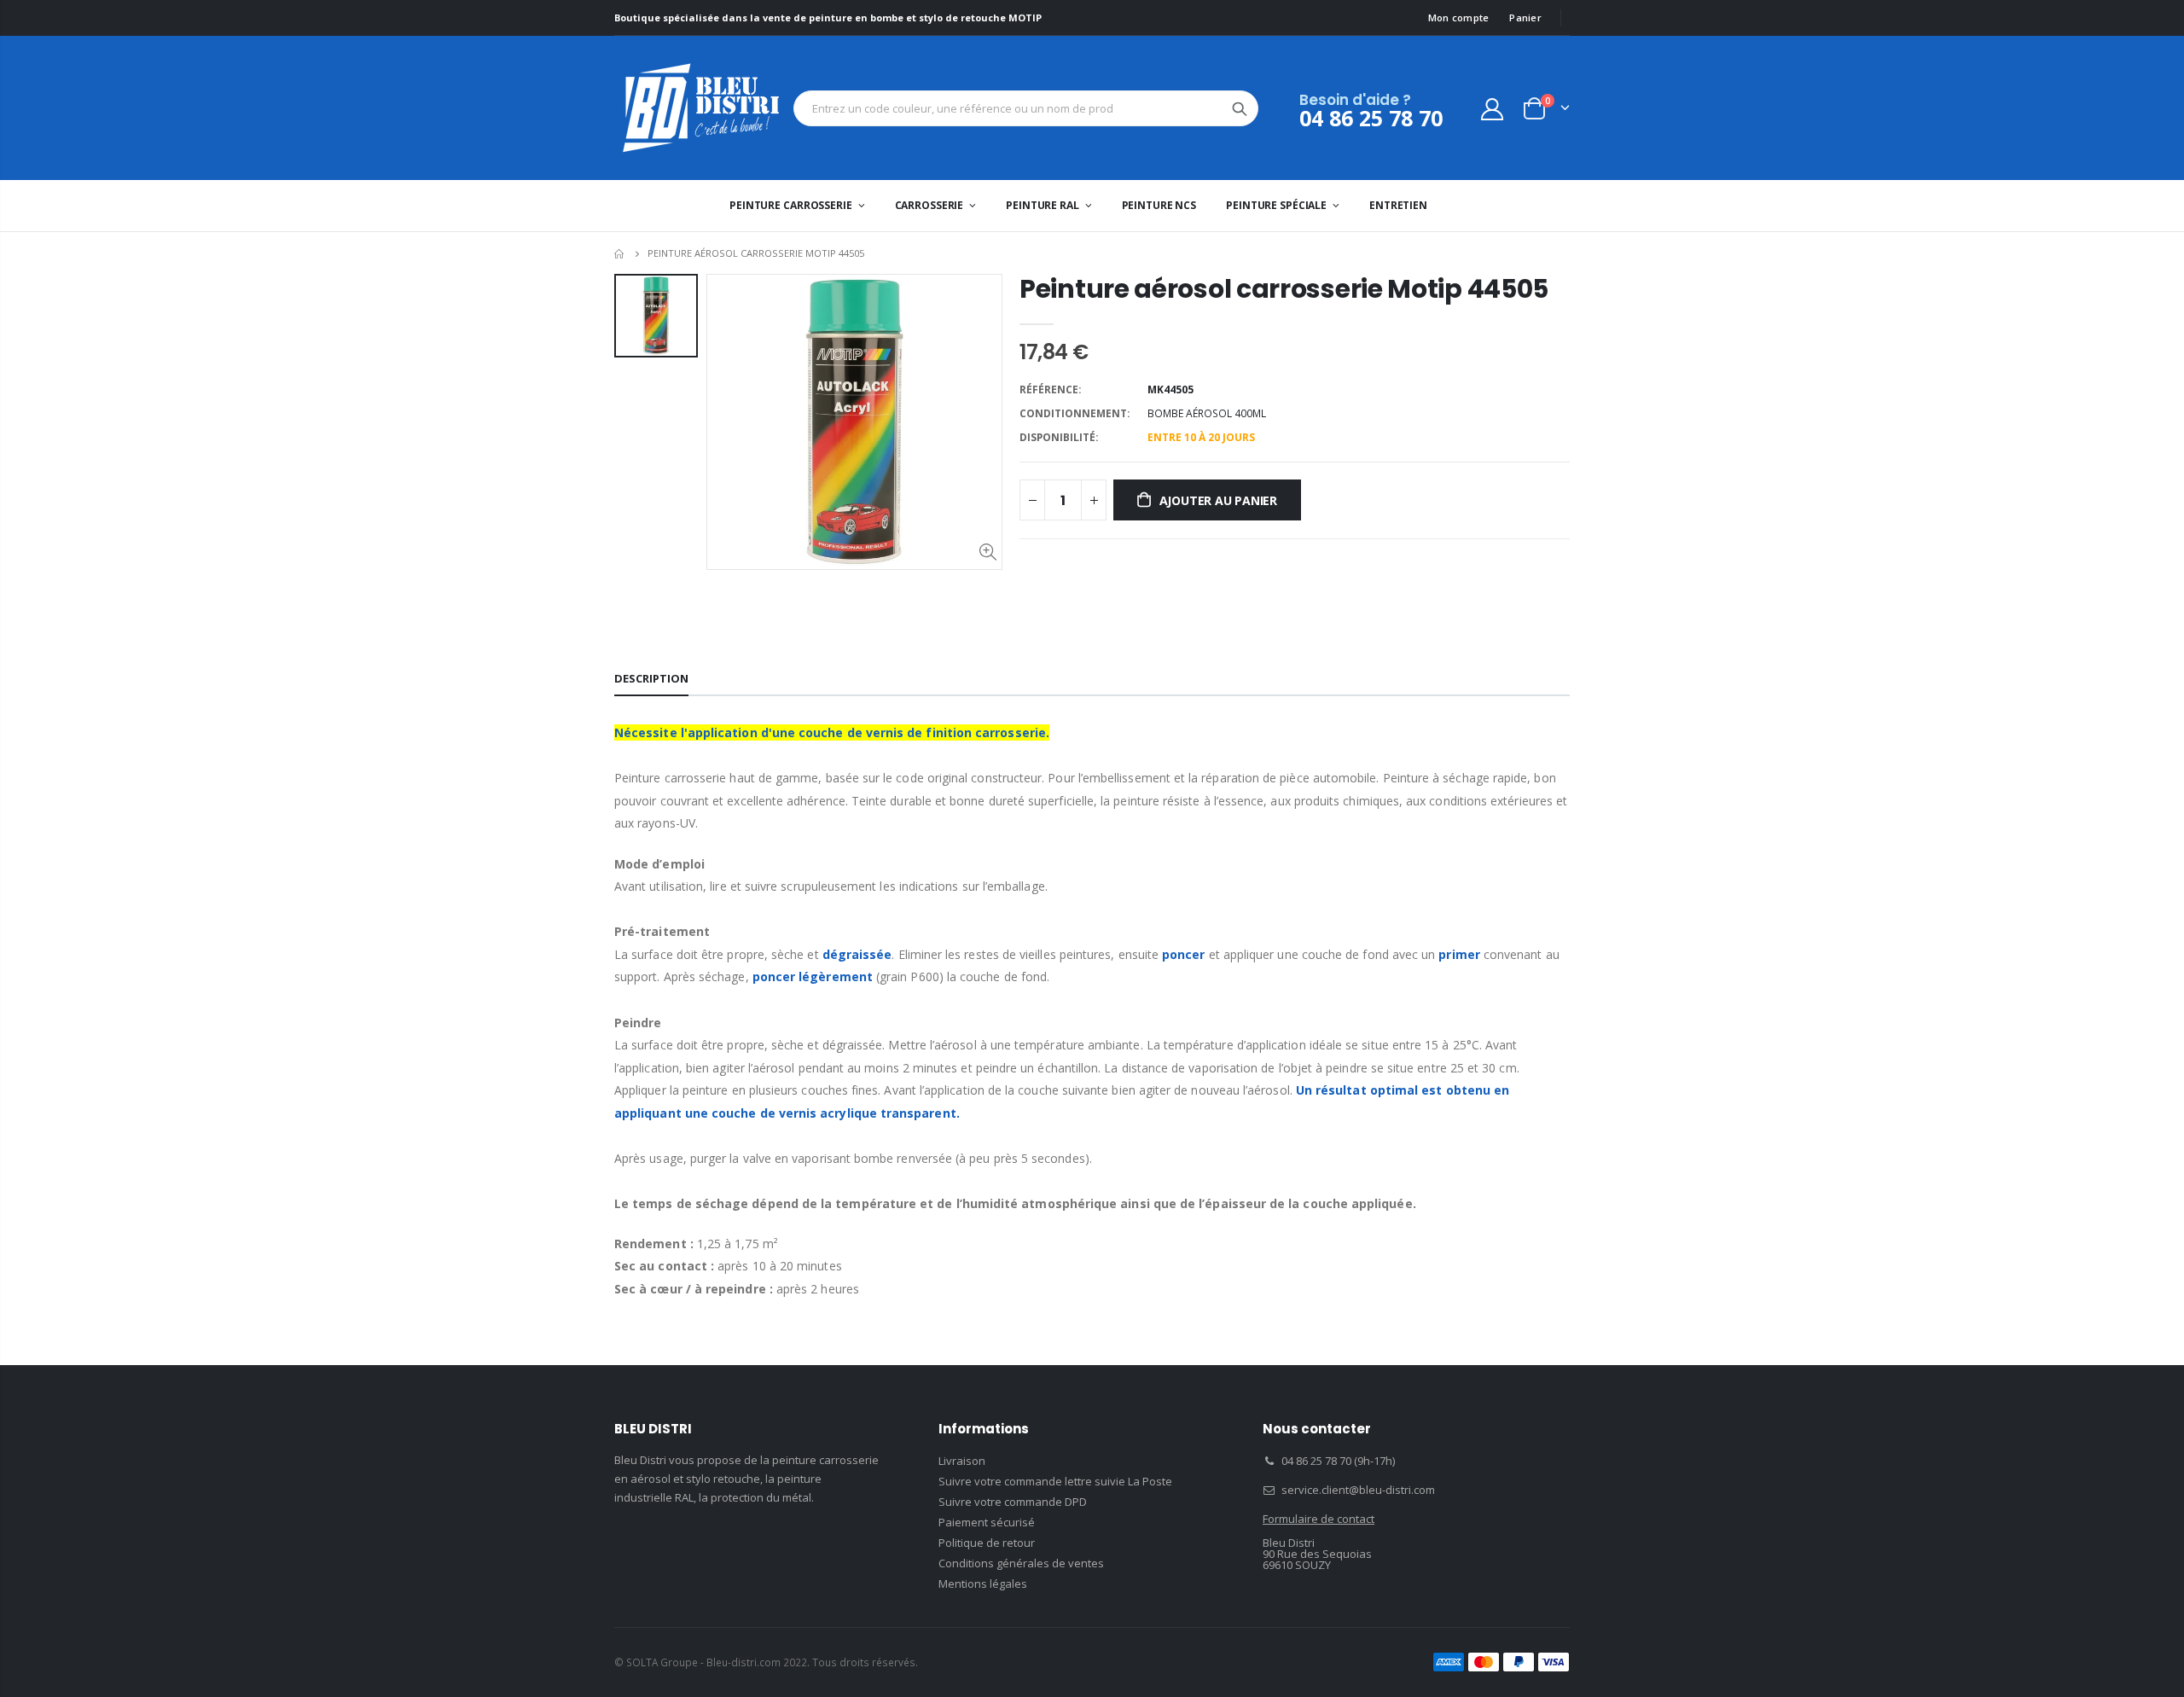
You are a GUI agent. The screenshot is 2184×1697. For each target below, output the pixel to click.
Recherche (1240, 108)
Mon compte (1459, 17)
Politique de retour (987, 1543)
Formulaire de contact (1319, 1519)
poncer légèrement (813, 976)
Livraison (962, 1461)
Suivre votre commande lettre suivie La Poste (1055, 1481)
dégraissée (857, 954)
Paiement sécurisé (987, 1522)
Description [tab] (651, 678)
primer (1459, 954)
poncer (1183, 954)
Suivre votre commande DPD (1013, 1502)
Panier (1525, 17)
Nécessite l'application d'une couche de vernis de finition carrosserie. (832, 732)
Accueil (621, 254)
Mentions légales (983, 1584)
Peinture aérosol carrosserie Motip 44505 (1284, 289)
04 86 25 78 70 (1371, 118)
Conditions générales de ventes (1021, 1563)
